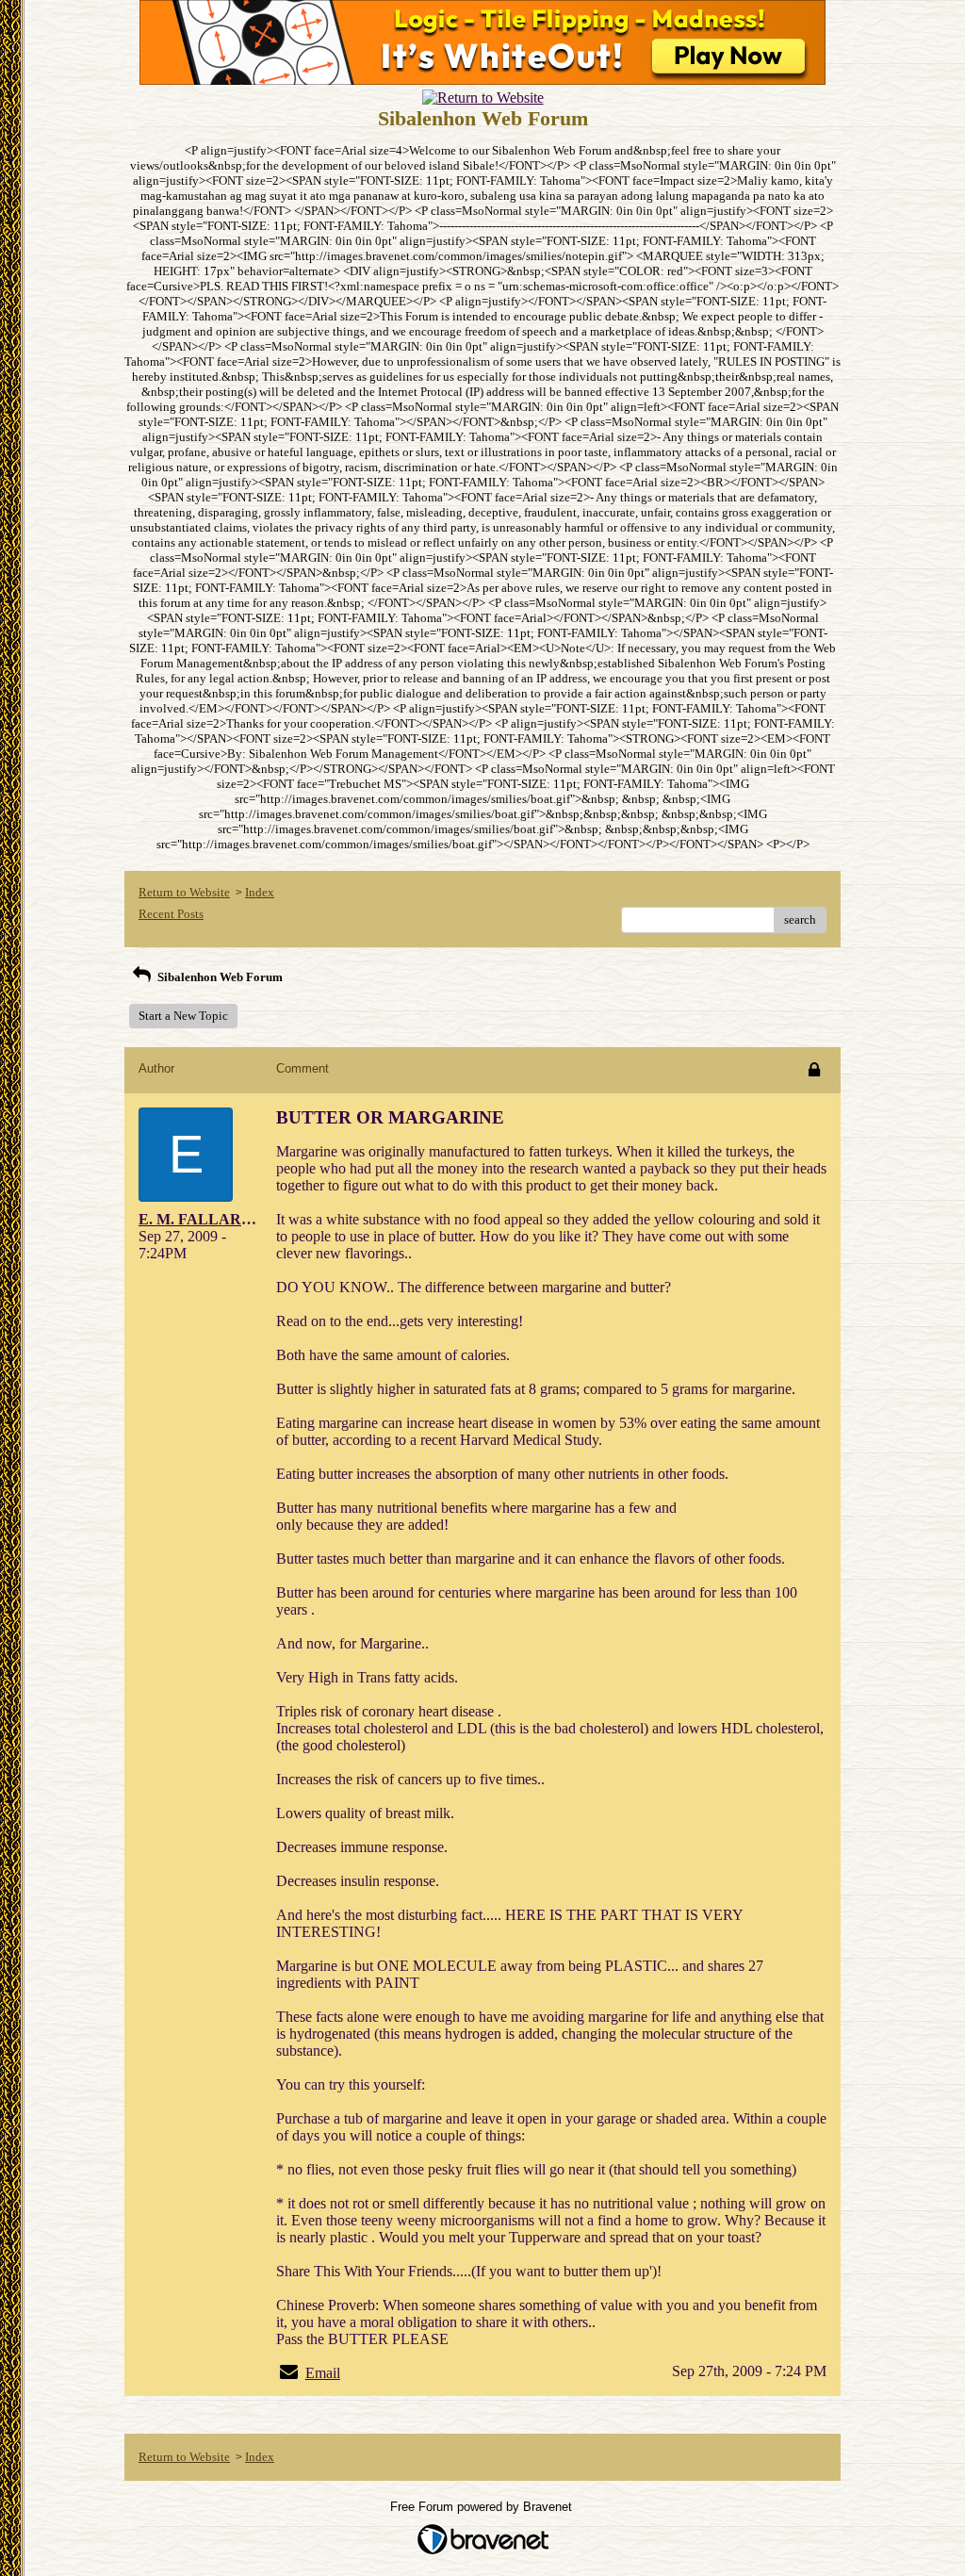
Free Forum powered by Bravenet (483, 2507)
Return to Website (184, 892)
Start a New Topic (183, 1016)
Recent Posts (171, 914)
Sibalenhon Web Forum (219, 977)
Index (260, 892)
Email (323, 2373)
